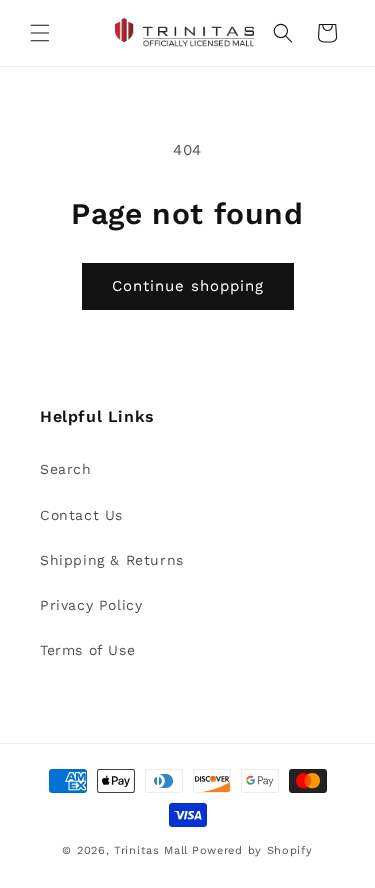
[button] (40, 33)
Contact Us (81, 515)
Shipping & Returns (112, 560)
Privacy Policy (91, 605)
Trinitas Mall (151, 850)
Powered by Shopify (252, 850)
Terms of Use (87, 650)
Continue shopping (188, 286)
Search (66, 469)
